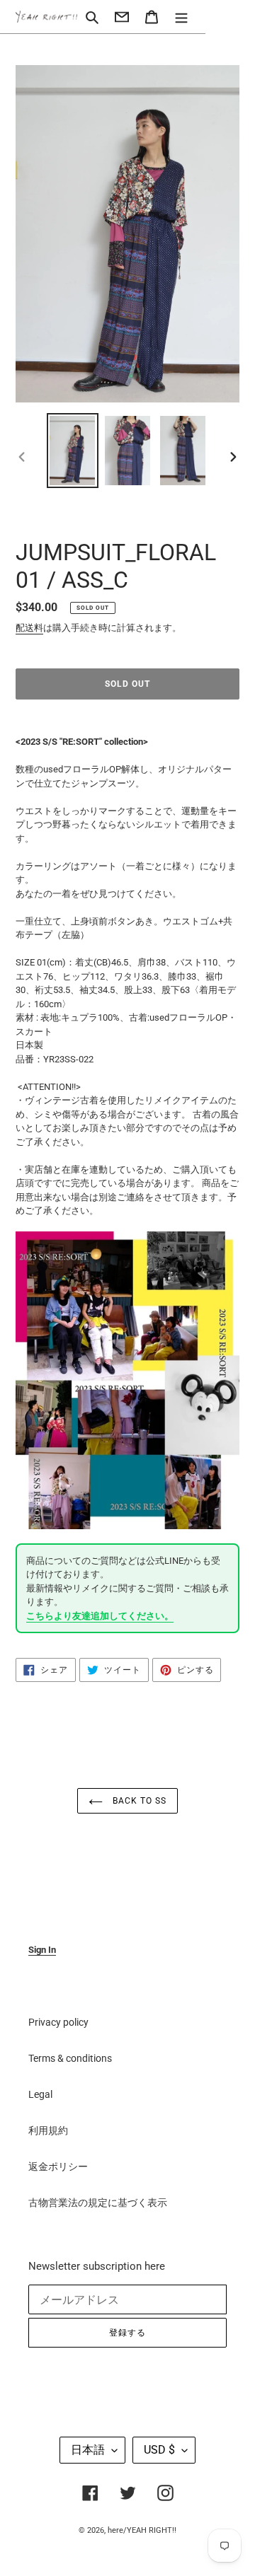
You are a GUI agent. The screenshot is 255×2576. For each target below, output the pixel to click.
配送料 (29, 628)
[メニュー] (181, 17)
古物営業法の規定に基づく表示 (98, 2203)
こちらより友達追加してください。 (100, 1616)
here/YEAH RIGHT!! (142, 2530)
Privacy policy (58, 2022)
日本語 (88, 2450)
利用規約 (48, 2130)
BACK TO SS (138, 1801)
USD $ (159, 2450)
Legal (40, 2094)
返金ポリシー (58, 2166)
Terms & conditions (70, 2058)
